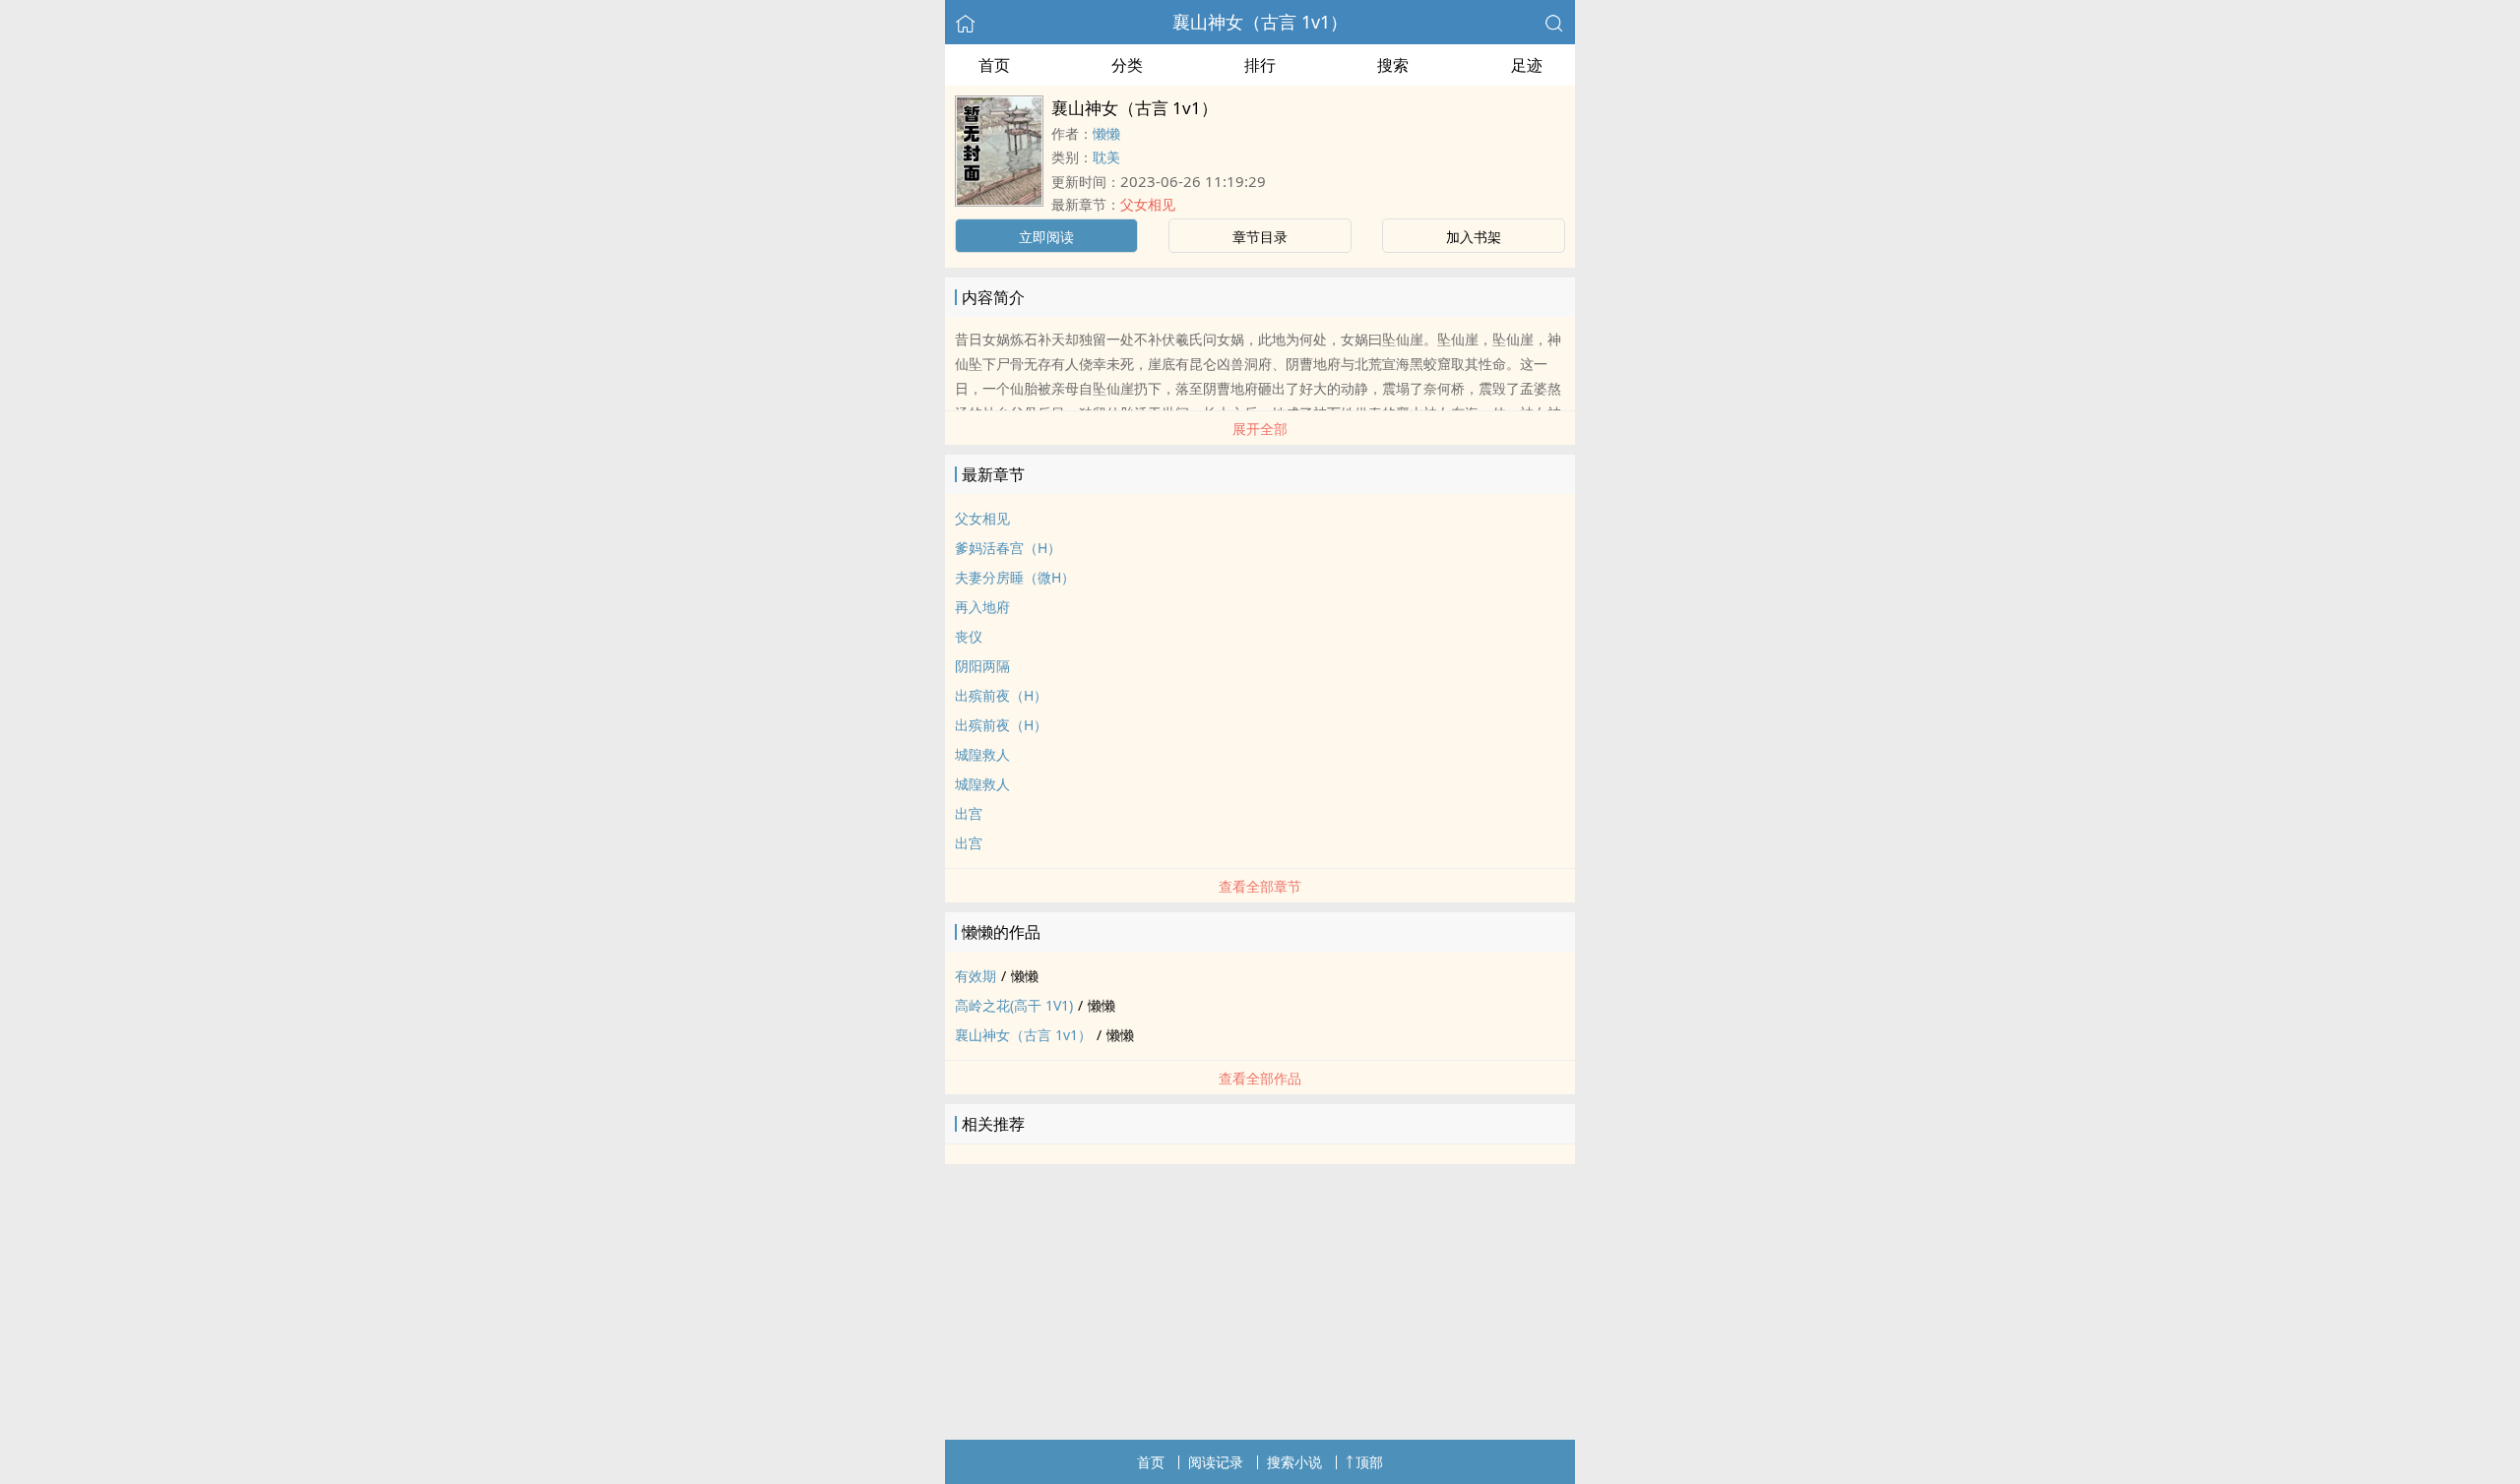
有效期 (976, 976)
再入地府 (982, 607)
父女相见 (1148, 204)
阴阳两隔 (982, 666)
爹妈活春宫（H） (1008, 548)
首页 (994, 65)
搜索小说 (1294, 1462)
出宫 (969, 813)
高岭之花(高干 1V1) (1014, 1005)
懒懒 (1106, 133)
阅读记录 (1216, 1462)
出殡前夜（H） (1001, 695)
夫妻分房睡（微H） (1015, 577)
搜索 (1393, 65)
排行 (1260, 65)
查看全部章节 (1260, 886)
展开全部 (1260, 429)
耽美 (1106, 157)
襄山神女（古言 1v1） (1260, 22)
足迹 (1527, 65)
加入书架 (1474, 237)
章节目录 (1260, 237)
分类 (1127, 65)
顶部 (1369, 1462)
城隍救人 (982, 754)
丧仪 (969, 636)
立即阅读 (1046, 237)
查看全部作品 (1260, 1078)
